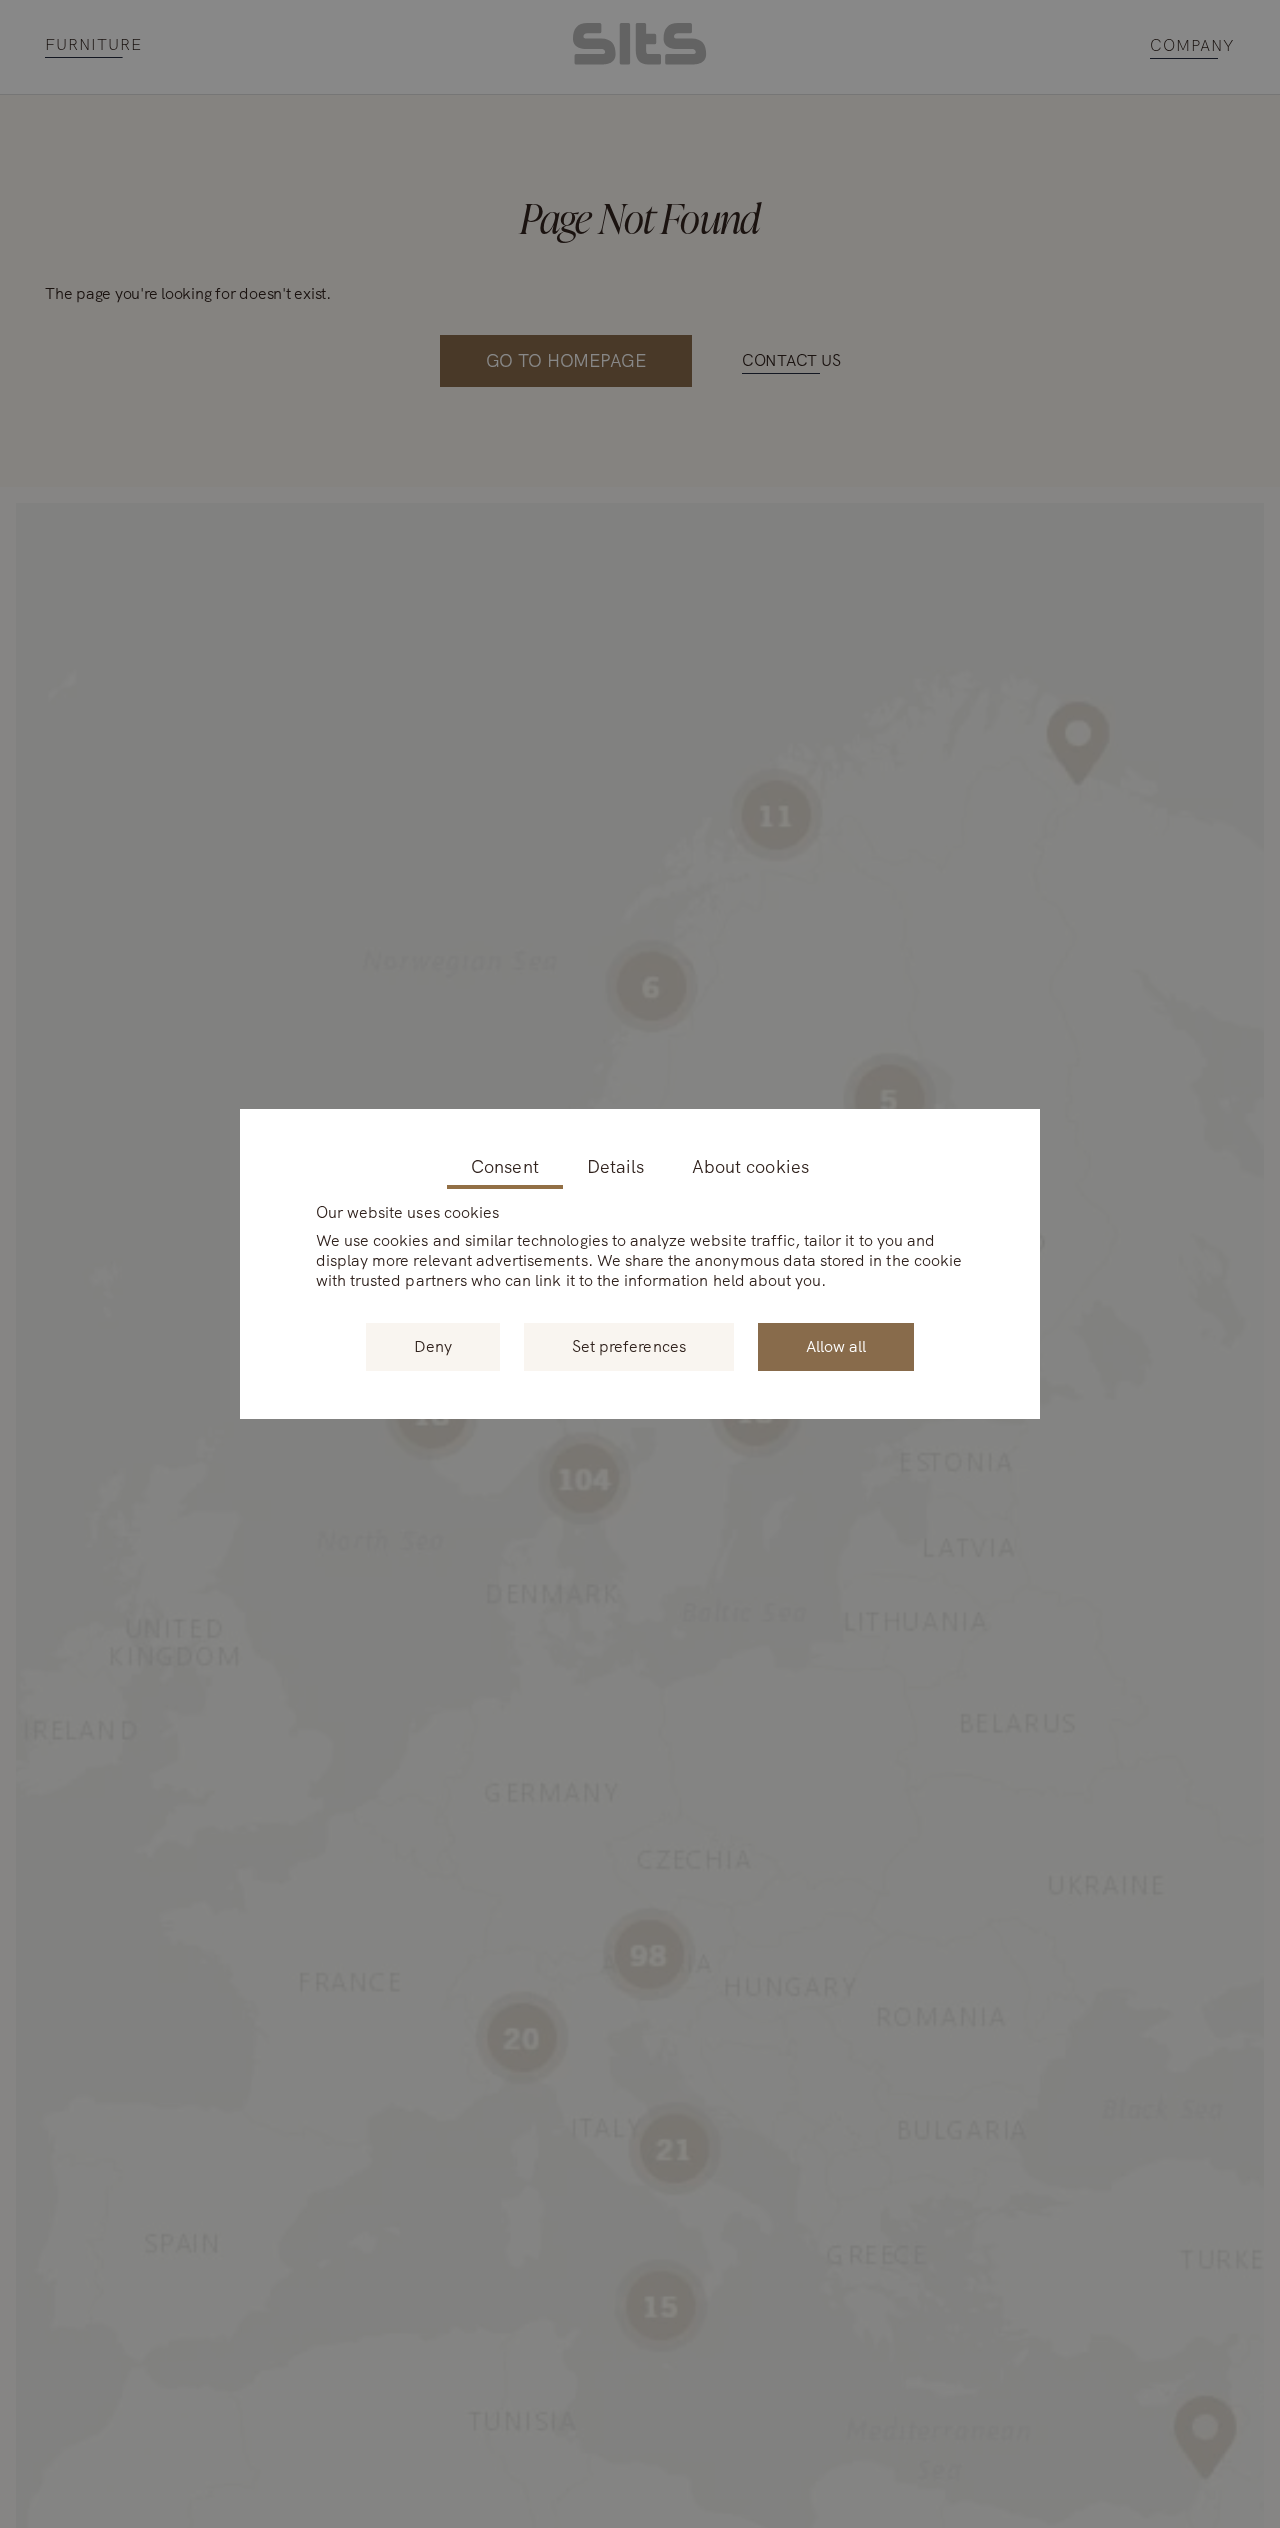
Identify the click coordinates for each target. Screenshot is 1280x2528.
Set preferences (629, 1346)
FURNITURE (93, 45)
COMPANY (1192, 46)
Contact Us (791, 360)
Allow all (836, 1346)
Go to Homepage (566, 360)
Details (615, 1167)
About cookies (750, 1167)
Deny (433, 1346)
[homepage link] (639, 59)
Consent (504, 1167)
